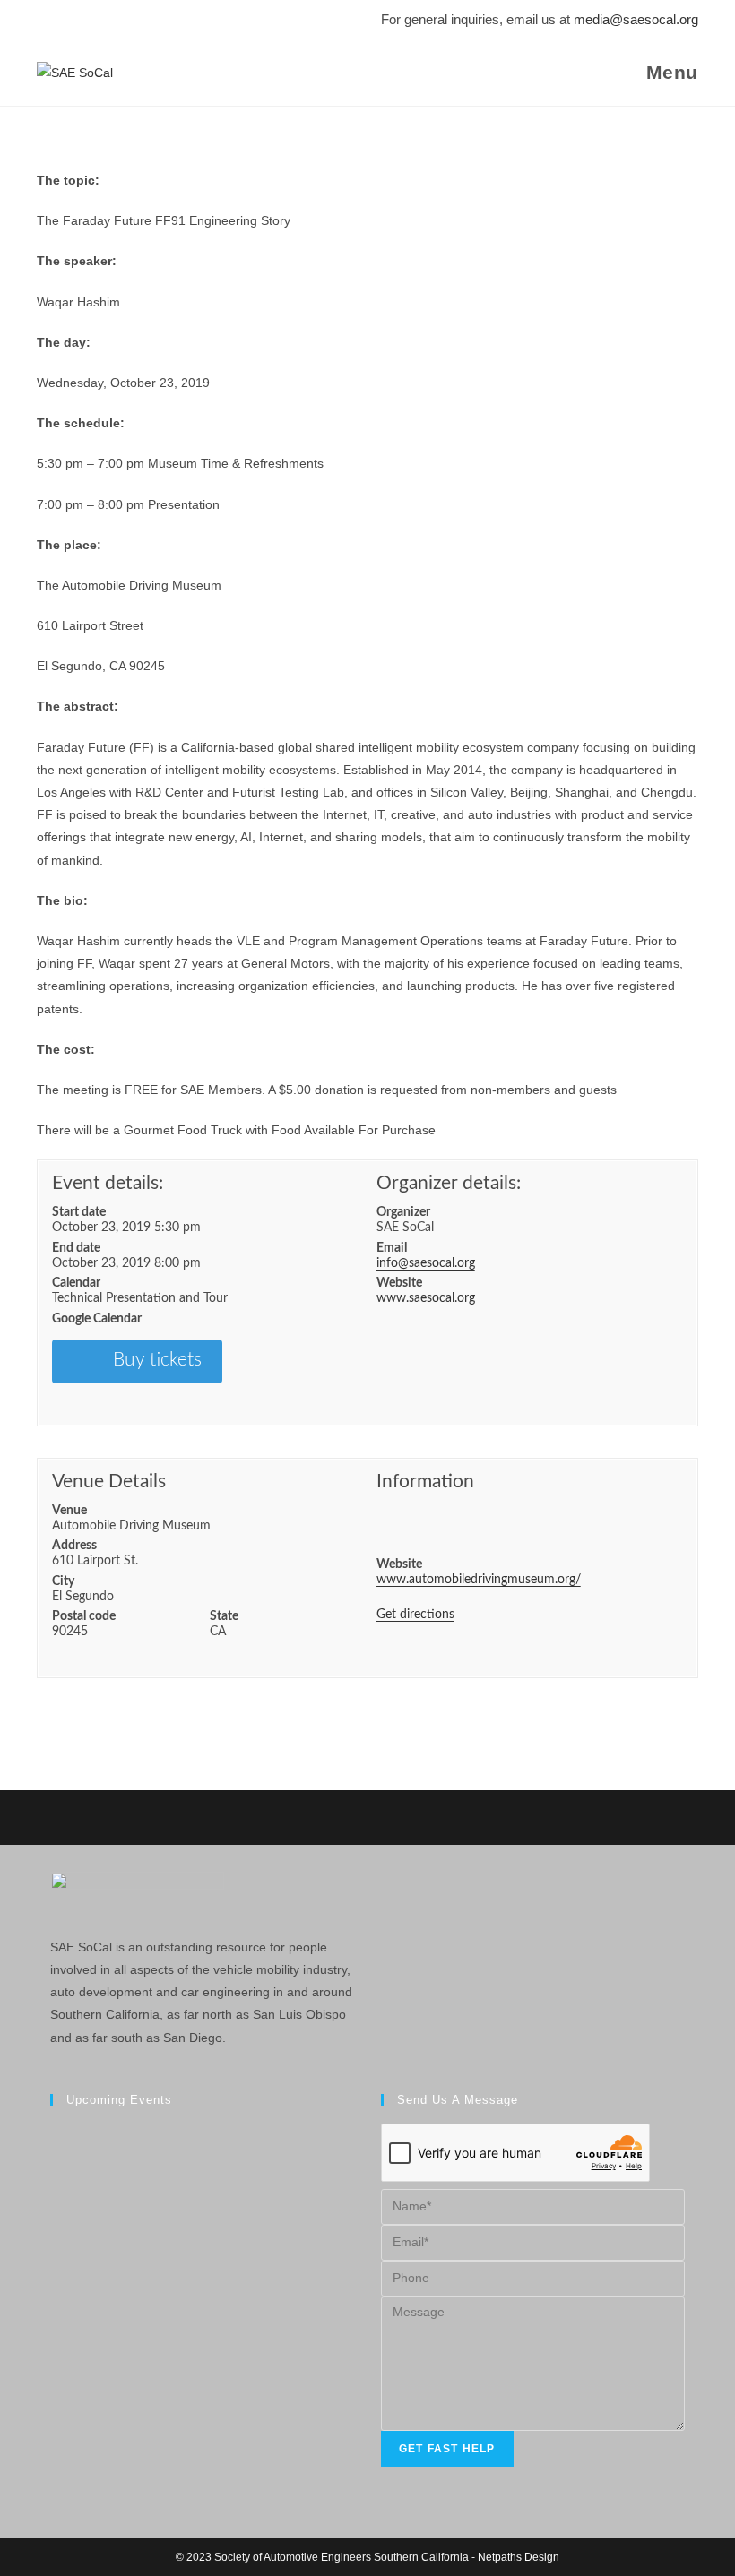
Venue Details (109, 1482)
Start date (79, 1212)
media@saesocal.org (636, 19)
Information (425, 1482)
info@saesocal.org (426, 1263)
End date (76, 1248)
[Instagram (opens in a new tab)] (69, 20)
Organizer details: (449, 1183)
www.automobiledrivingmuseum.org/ (479, 1580)
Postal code (84, 1616)
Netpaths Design (519, 2557)
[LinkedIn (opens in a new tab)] (94, 20)
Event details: (108, 1183)
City (63, 1581)
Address (74, 1546)
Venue (69, 1511)
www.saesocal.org (426, 1298)
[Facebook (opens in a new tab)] (47, 20)
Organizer (403, 1212)
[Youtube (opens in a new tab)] (119, 20)
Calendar (76, 1283)
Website (399, 1283)
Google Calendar (97, 1319)
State (224, 1616)
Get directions (415, 1615)
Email (392, 1248)
